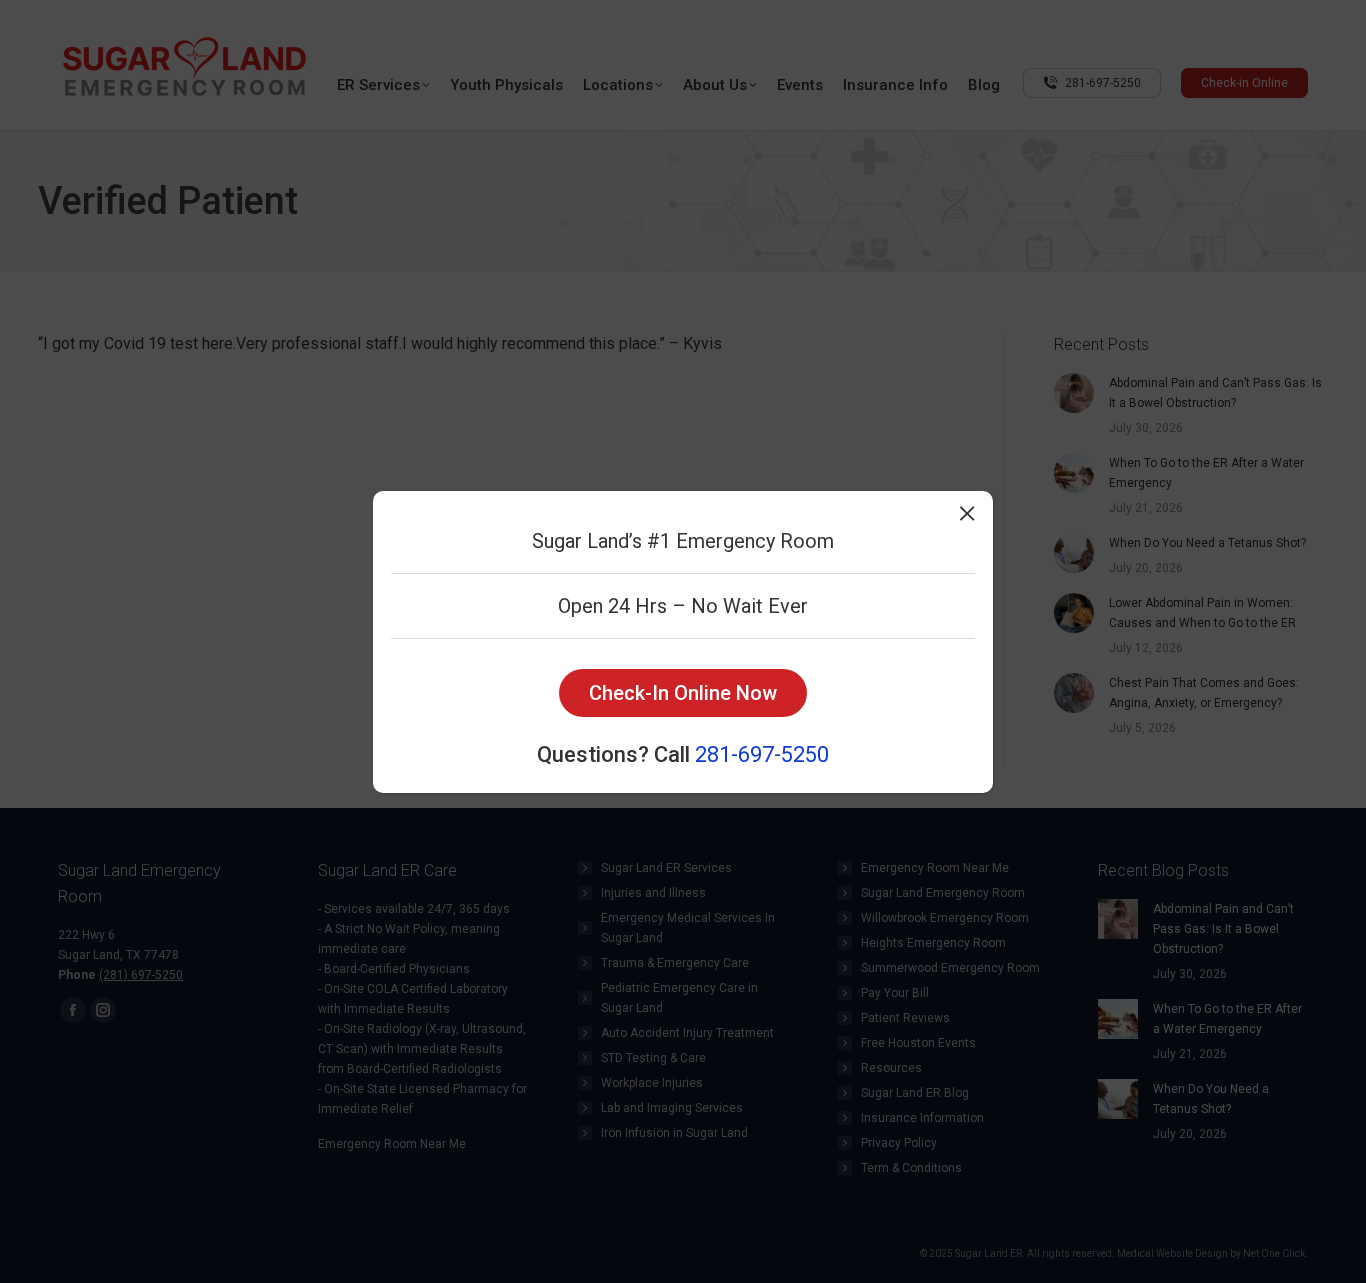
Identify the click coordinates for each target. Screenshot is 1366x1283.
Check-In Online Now (683, 693)
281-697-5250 (762, 754)
